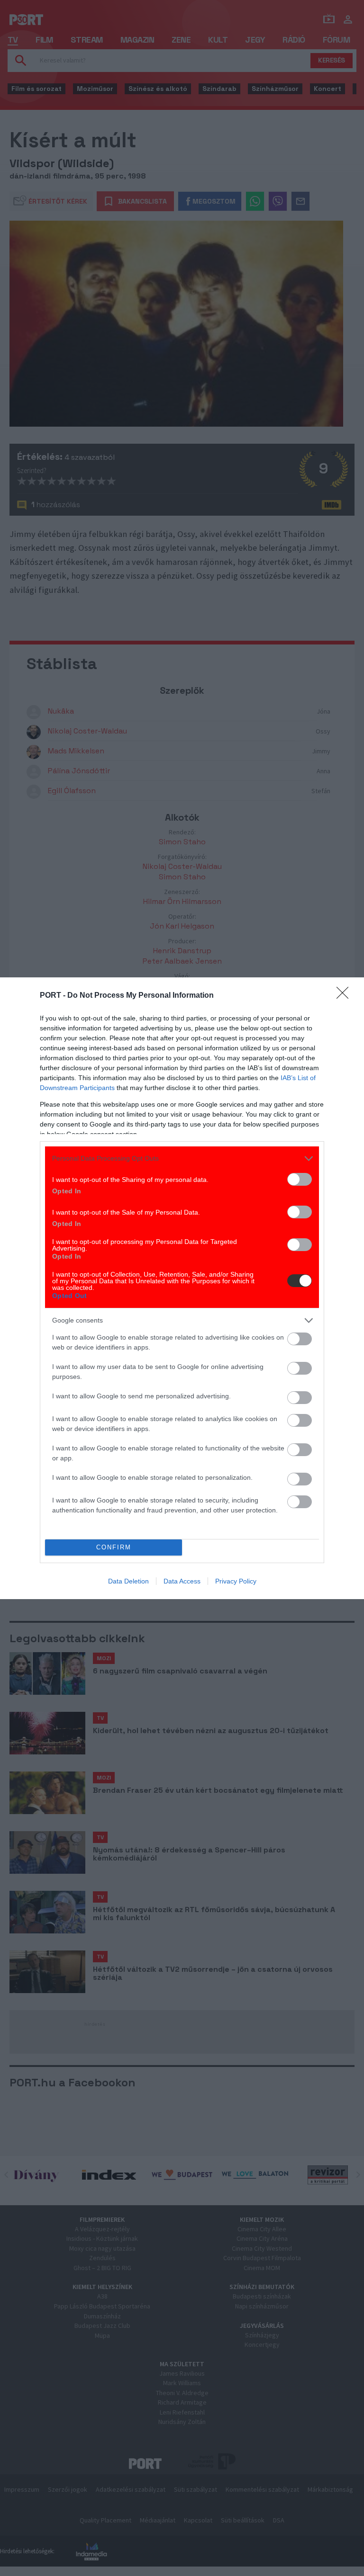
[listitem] (182, 1158)
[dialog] (182, 1288)
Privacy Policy (236, 1581)
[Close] (346, 996)
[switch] (300, 1179)
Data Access (182, 1581)
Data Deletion (128, 1581)
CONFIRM (114, 1547)
